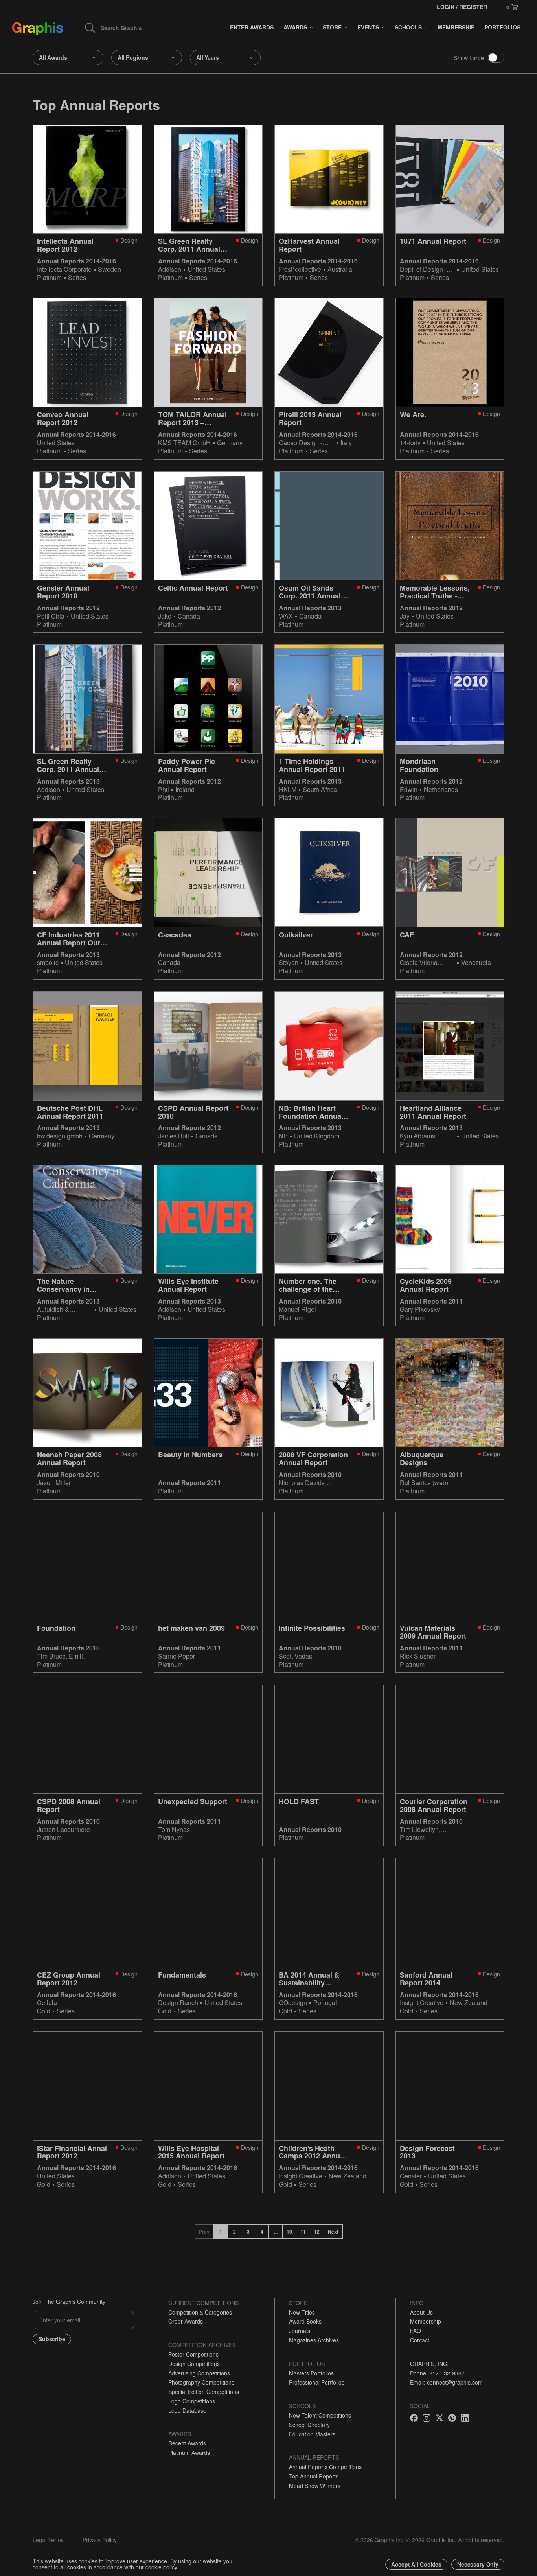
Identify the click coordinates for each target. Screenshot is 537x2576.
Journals (300, 2331)
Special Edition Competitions (204, 2392)
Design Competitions (194, 2364)
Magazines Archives (314, 2340)
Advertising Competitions (199, 2373)
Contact (420, 2340)
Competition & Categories (200, 2312)
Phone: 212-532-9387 (437, 2373)
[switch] (496, 58)
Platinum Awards (189, 2453)
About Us (421, 2312)
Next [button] (333, 2232)
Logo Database (187, 2410)
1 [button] (221, 2232)
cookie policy (161, 2567)
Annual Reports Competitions (325, 2467)
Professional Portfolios (317, 2382)
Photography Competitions (201, 2382)
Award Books (305, 2321)
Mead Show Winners (315, 2486)
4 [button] (262, 2232)
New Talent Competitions (320, 2415)
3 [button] (248, 2232)
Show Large (469, 58)
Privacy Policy (100, 2540)
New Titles (302, 2312)
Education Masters (312, 2434)
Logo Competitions (192, 2401)
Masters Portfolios (311, 2373)
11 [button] (303, 2232)
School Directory (309, 2425)
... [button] (276, 2232)
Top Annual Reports (314, 2476)
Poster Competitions (193, 2354)
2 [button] (234, 2232)
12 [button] (317, 2232)
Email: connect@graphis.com (446, 2382)
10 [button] (289, 2232)
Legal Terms (48, 2540)
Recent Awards (187, 2443)
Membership (426, 2321)
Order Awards (186, 2321)
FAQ (416, 2331)
